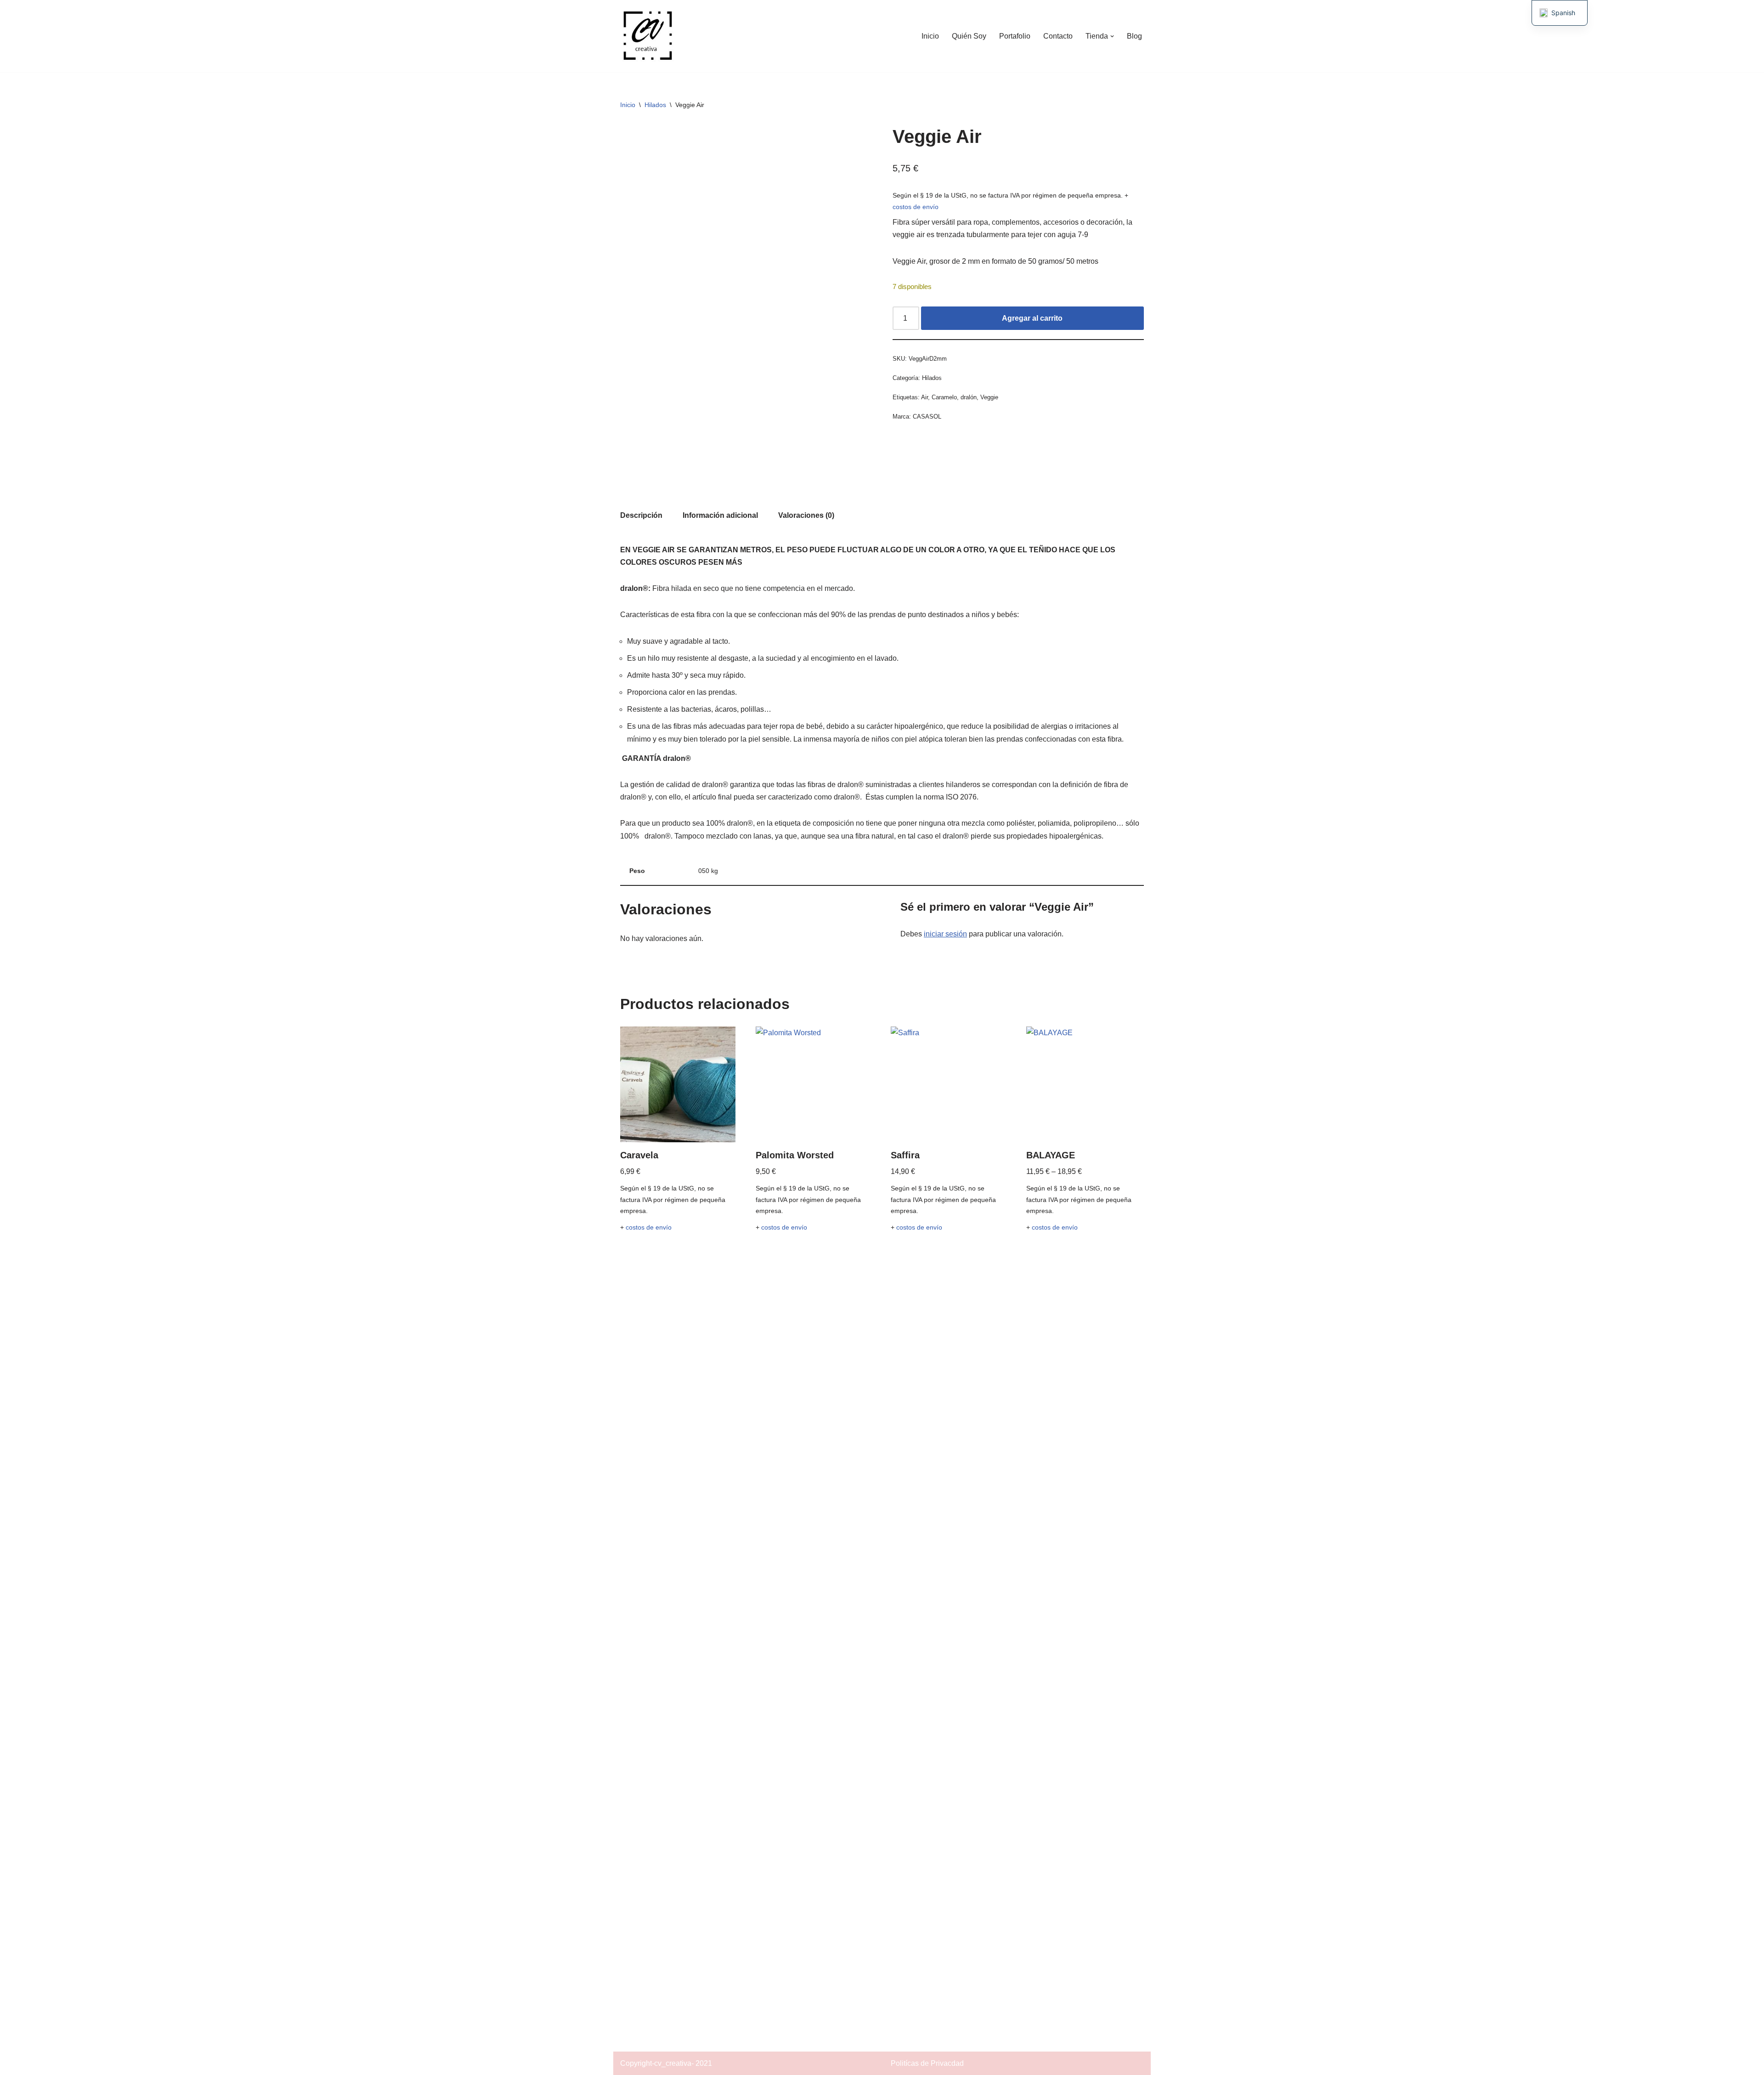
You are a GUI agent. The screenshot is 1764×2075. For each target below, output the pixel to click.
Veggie (989, 397)
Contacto (1058, 36)
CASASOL (927, 417)
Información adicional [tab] (720, 515)
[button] (1112, 36)
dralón (969, 397)
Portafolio (1015, 36)
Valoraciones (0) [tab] (806, 515)
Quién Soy (969, 36)
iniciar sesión (945, 934)
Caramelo (944, 397)
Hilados (655, 105)
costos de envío (916, 207)
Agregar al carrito (1032, 318)
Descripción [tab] (641, 515)
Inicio (930, 36)
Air (924, 397)
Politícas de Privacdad (927, 2063)
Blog (1134, 36)
